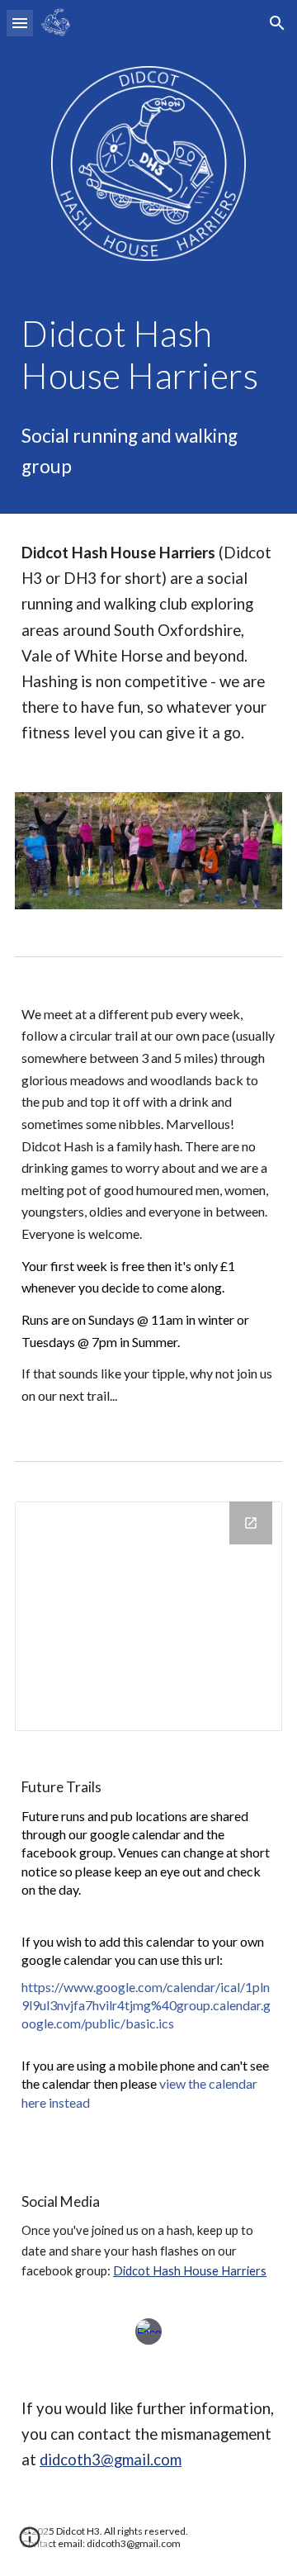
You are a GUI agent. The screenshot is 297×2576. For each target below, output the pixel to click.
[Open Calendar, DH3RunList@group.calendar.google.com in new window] (251, 1523)
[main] (148, 354)
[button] (20, 23)
